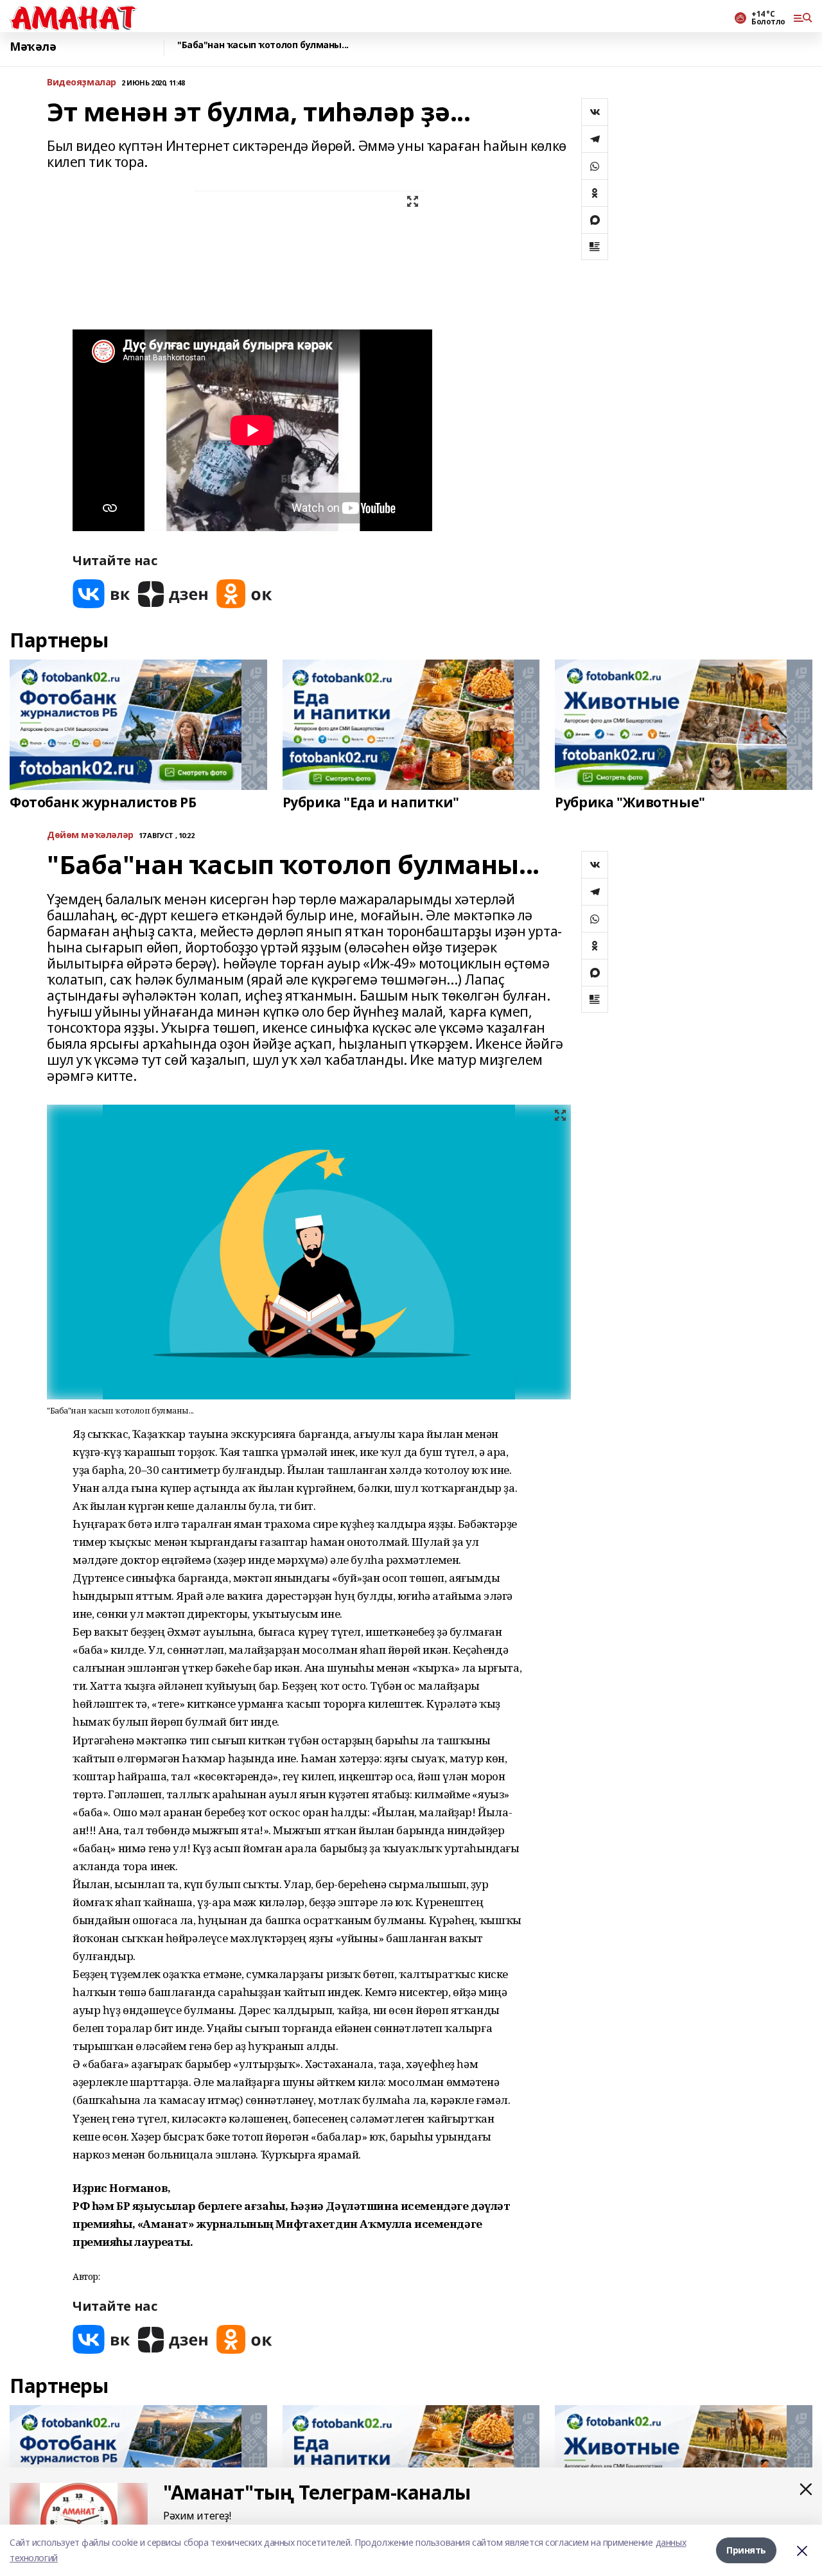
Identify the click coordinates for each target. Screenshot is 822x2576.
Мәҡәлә (33, 47)
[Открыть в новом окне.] (101, 594)
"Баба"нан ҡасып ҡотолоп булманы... (263, 45)
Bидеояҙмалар (82, 83)
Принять (746, 2550)
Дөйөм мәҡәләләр (90, 835)
